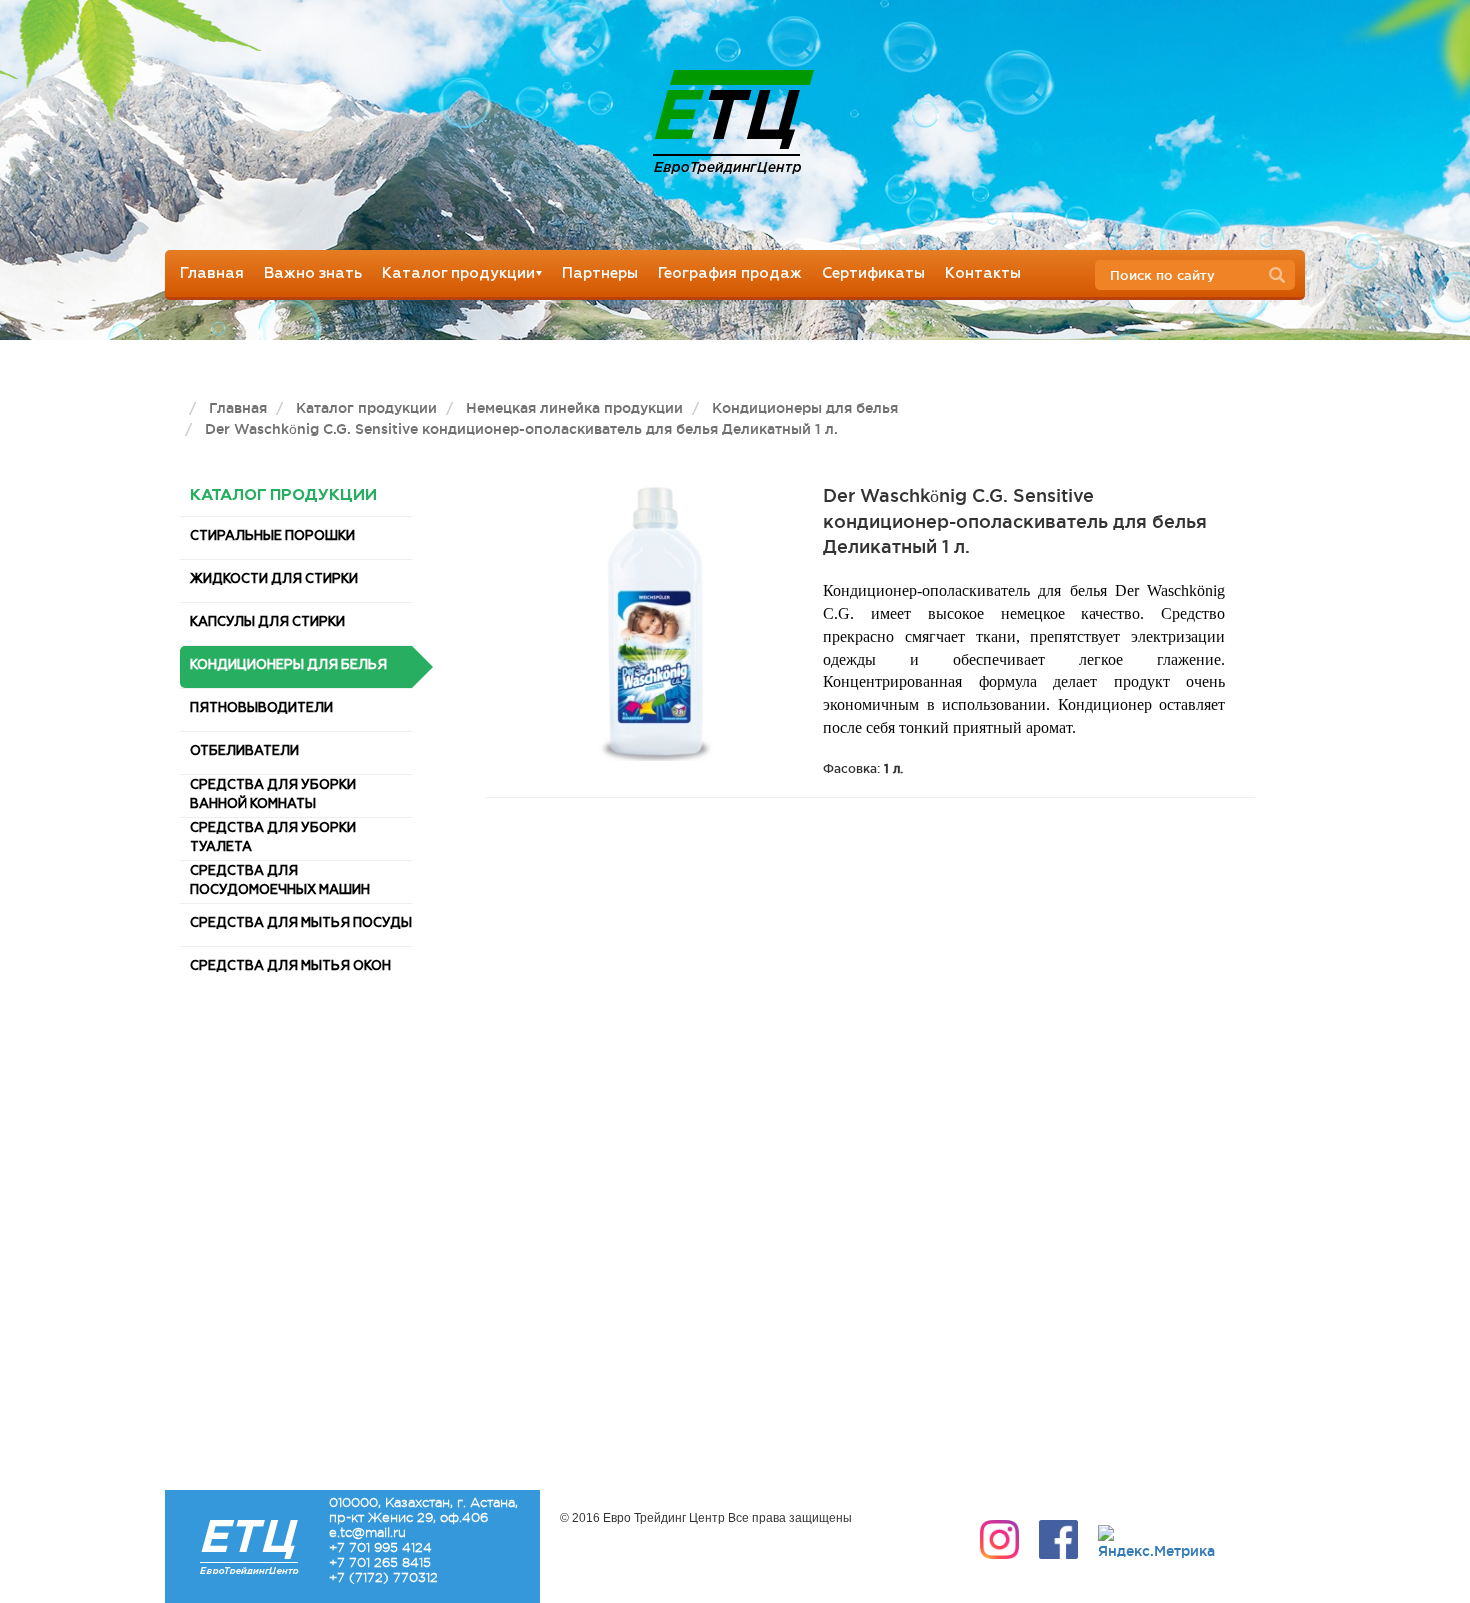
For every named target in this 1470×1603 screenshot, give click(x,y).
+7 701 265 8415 (380, 1562)
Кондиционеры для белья (288, 665)
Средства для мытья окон (290, 966)
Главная (212, 273)
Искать (1282, 276)
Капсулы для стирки (267, 622)
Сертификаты (873, 273)
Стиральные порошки (272, 536)
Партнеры (600, 273)
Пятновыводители (261, 708)
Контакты (983, 273)
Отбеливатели (244, 751)
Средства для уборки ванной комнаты (273, 795)
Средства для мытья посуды (301, 923)
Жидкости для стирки (274, 579)
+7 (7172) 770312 (383, 1577)
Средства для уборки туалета (273, 838)
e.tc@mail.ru (367, 1532)
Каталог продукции (458, 273)
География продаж (730, 273)
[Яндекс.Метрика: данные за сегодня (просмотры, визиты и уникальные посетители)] (1156, 1543)
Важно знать (313, 273)
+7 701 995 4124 (380, 1547)
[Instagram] (999, 1539)
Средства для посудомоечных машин (280, 881)
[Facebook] (1058, 1539)
